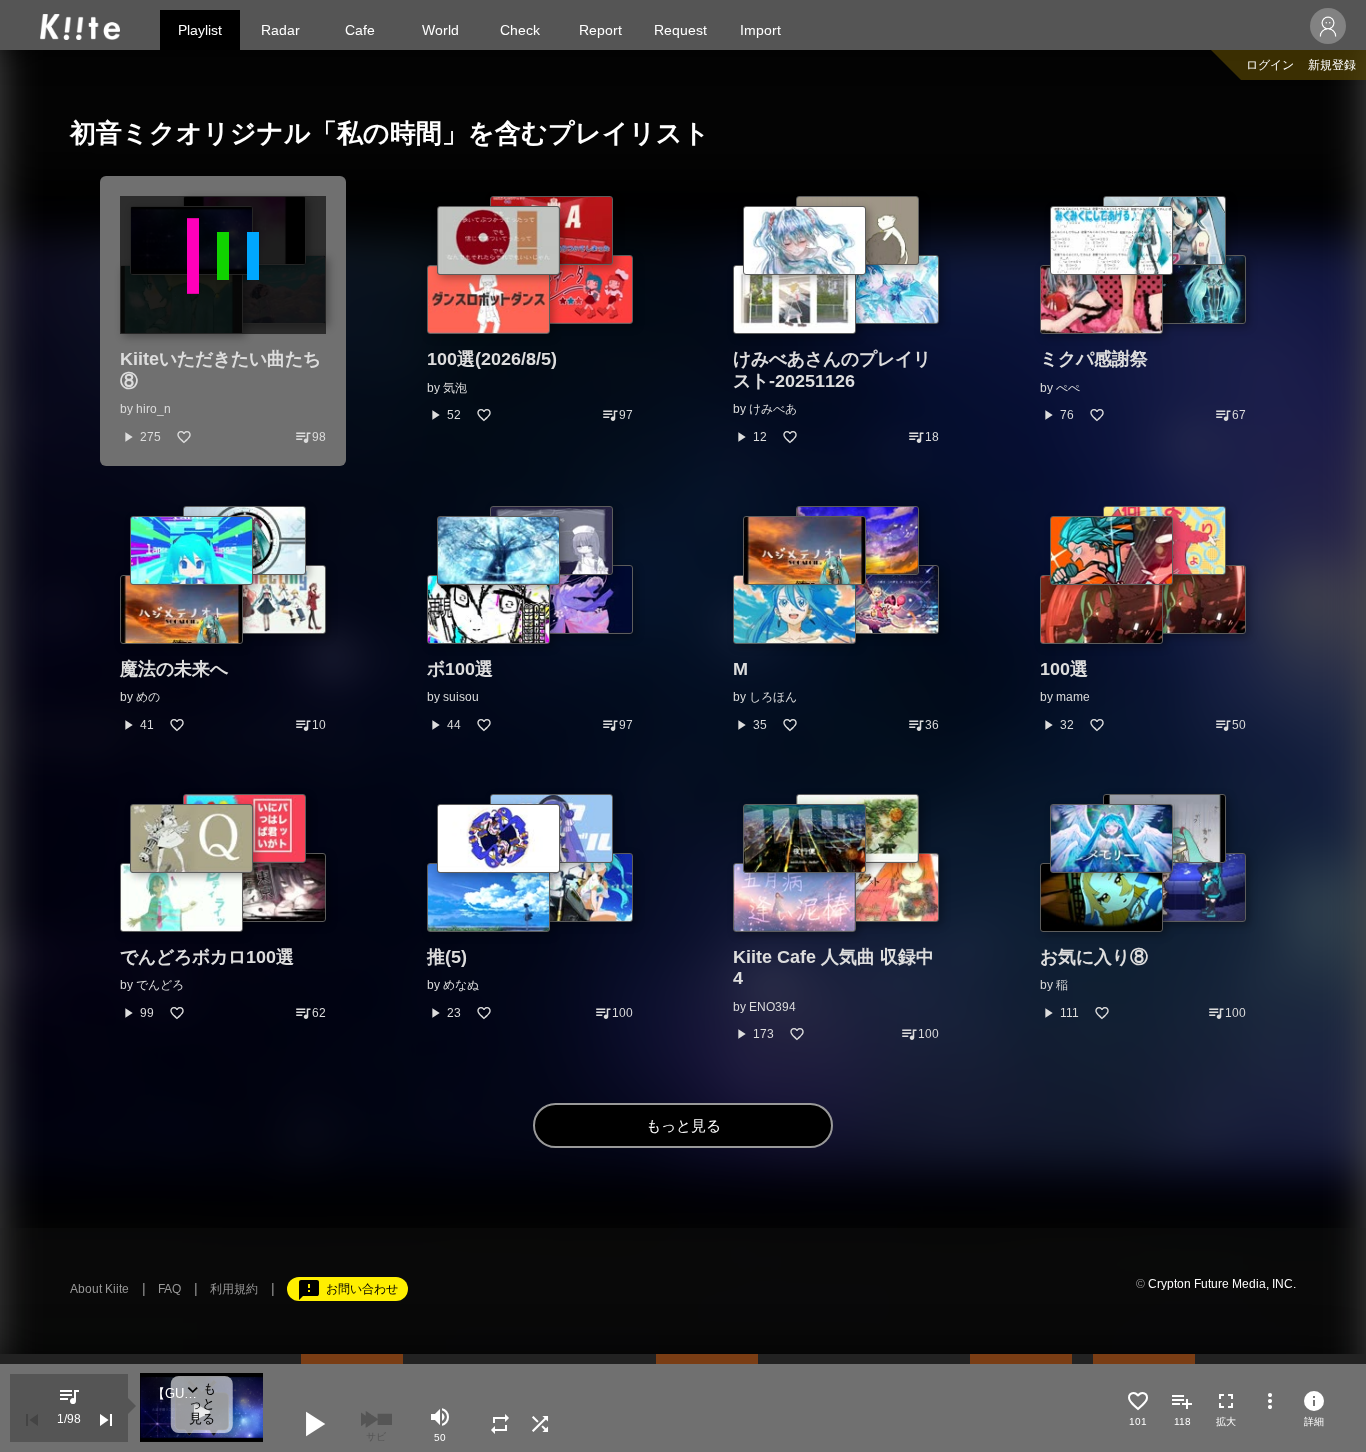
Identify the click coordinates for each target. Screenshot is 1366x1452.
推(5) (447, 957)
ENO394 (772, 1007)
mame (1073, 697)
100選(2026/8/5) (492, 359)
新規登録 (1332, 65)
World (440, 30)
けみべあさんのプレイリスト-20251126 (832, 370)
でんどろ (160, 985)
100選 (1064, 669)
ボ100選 (460, 669)
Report (600, 30)
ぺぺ (1068, 388)
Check (520, 30)
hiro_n (153, 409)
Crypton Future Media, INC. (1222, 1284)
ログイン (1270, 65)
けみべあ (773, 409)
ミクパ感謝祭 (1094, 359)
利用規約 (234, 1289)
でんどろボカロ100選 (207, 957)
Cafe (360, 30)
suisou (461, 697)
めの (148, 697)
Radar (280, 30)
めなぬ (461, 985)
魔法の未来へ (174, 669)
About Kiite (99, 1289)
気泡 (455, 388)
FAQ (169, 1289)
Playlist (200, 30)
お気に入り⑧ (1094, 957)
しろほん (773, 697)
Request (680, 30)
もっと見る (683, 1125)
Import (760, 30)
